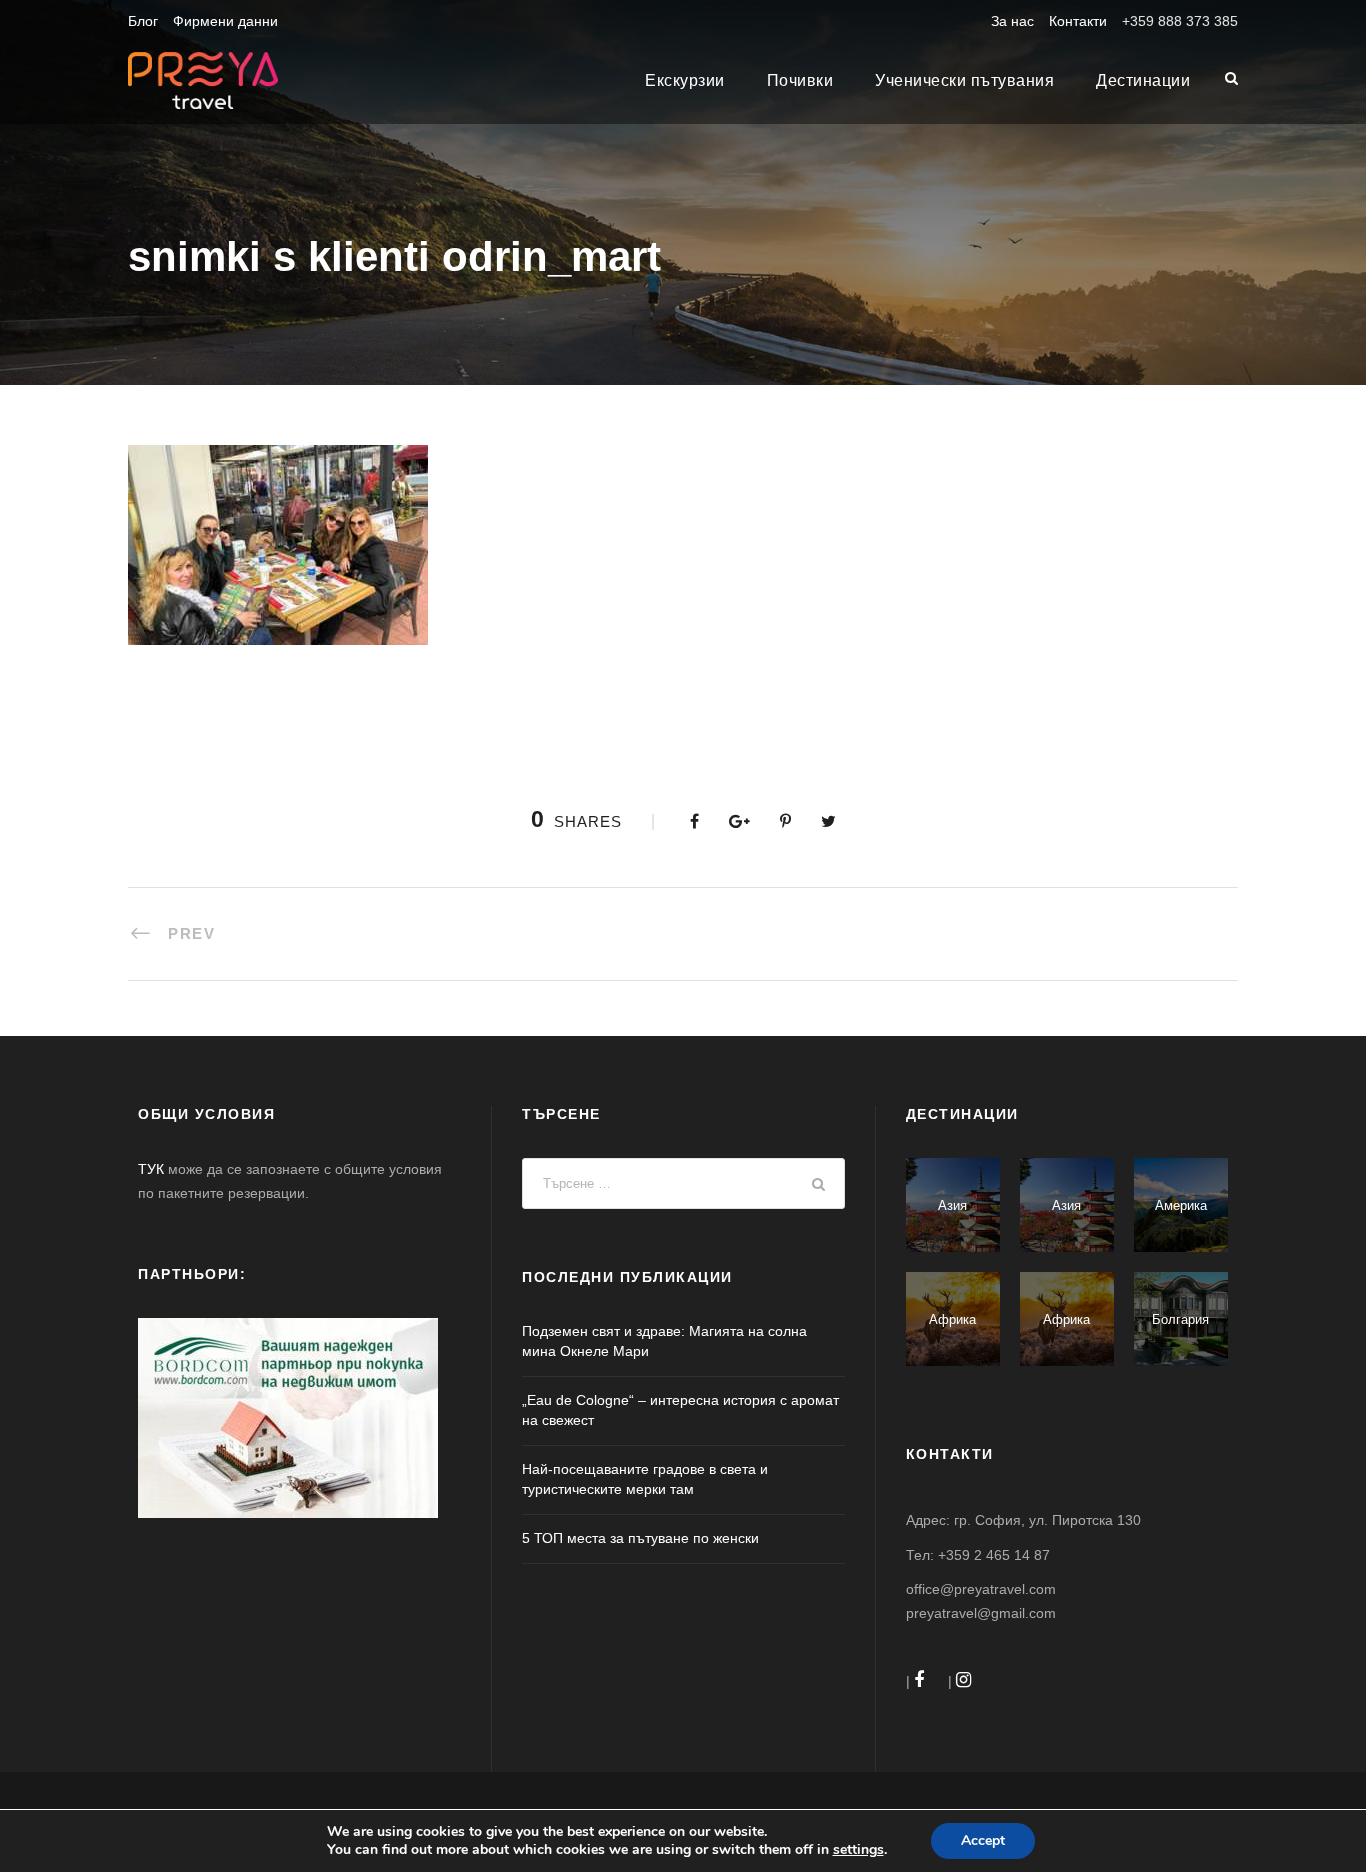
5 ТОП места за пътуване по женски (640, 1538)
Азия (952, 1205)
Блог (143, 21)
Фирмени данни (225, 21)
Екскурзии (685, 80)
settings (858, 1850)
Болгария (1180, 1319)
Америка (1181, 1205)
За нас (1012, 21)
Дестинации (1143, 80)
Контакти (1078, 21)
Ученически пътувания (964, 80)
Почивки (800, 80)
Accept (983, 1840)
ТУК (151, 1169)
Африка (952, 1319)
